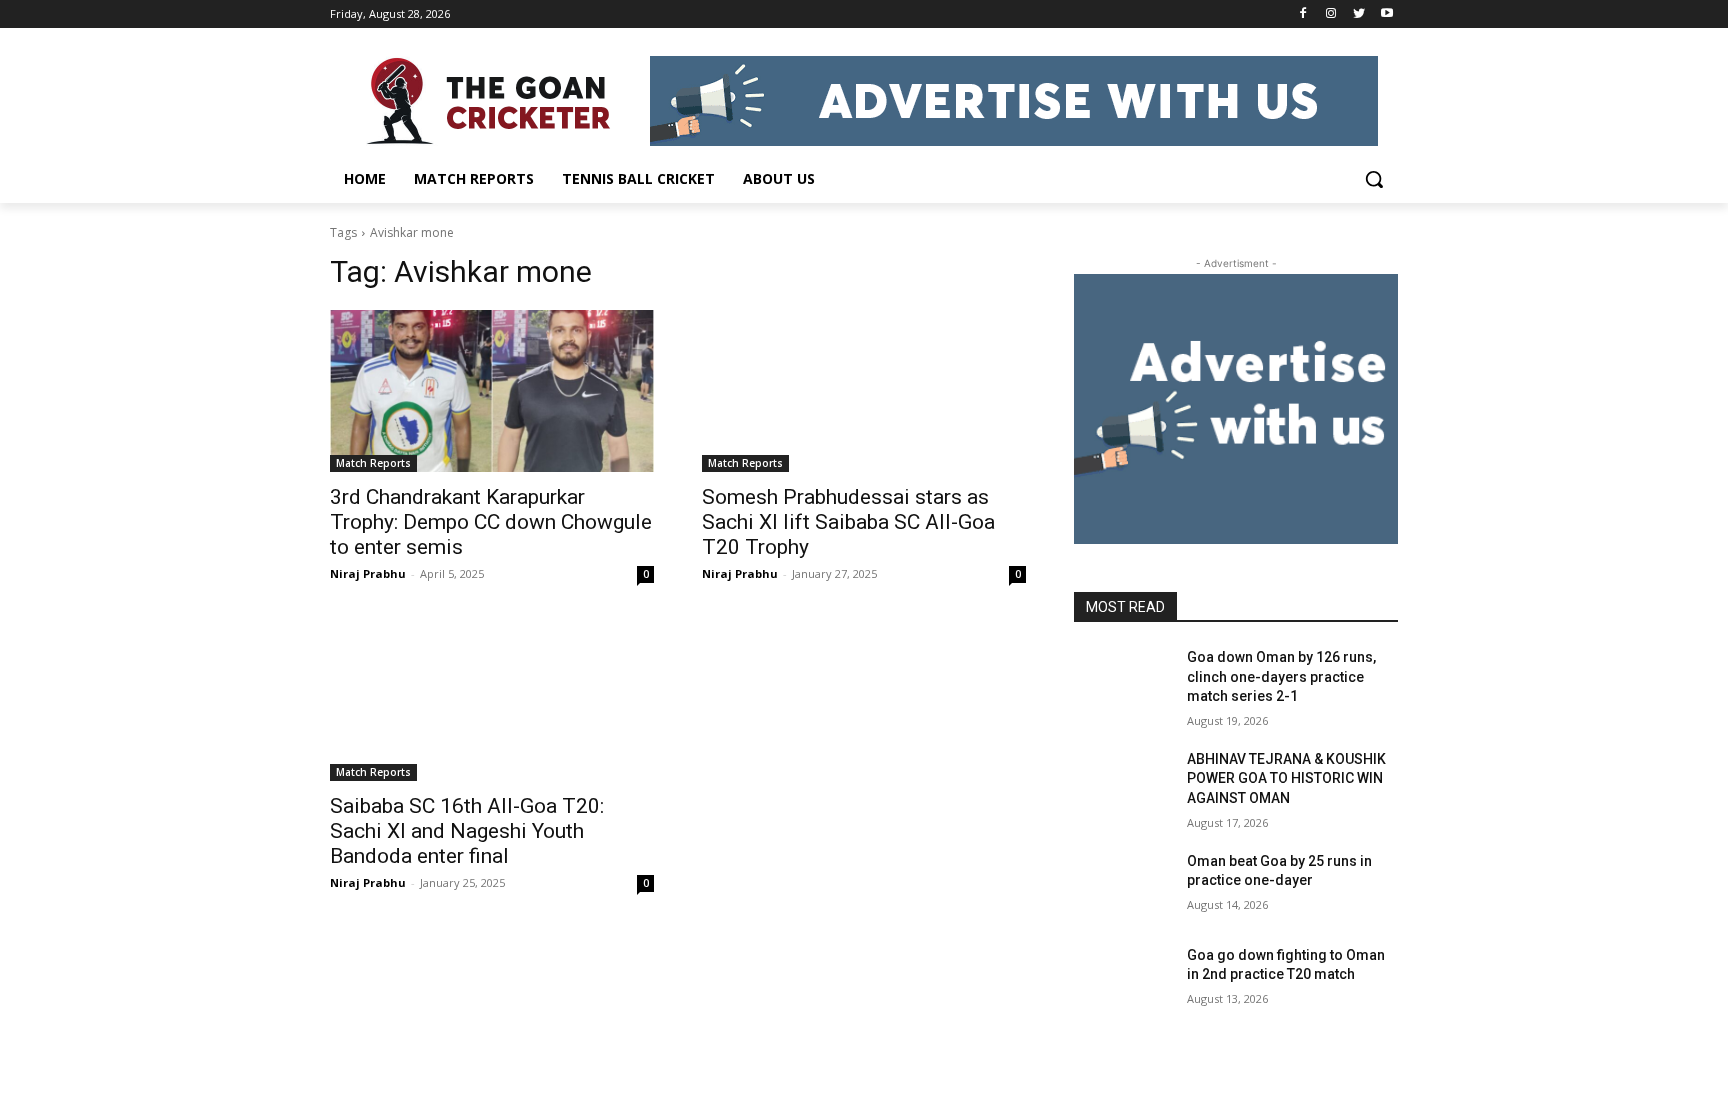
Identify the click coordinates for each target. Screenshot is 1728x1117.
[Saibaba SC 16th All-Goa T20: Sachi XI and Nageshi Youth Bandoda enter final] (492, 700)
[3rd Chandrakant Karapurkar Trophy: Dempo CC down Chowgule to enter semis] (492, 391)
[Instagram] (1331, 14)
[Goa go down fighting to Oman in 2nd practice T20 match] (1122, 980)
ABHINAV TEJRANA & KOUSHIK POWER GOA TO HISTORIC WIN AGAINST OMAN (1286, 778)
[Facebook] (1303, 14)
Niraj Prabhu (368, 573)
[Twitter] (1358, 14)
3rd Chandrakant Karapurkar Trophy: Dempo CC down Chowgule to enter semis (491, 522)
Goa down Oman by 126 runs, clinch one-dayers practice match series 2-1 (1281, 676)
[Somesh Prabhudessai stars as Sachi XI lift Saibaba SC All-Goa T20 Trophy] (864, 391)
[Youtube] (1386, 14)
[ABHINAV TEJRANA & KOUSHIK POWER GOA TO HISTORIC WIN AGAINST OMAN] (1122, 784)
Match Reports (373, 463)
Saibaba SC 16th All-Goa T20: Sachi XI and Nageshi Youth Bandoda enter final (467, 831)
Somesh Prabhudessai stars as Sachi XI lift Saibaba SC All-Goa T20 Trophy (848, 522)
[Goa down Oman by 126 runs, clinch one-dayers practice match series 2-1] (1122, 682)
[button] (1374, 179)
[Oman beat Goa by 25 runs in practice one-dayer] (1122, 886)
